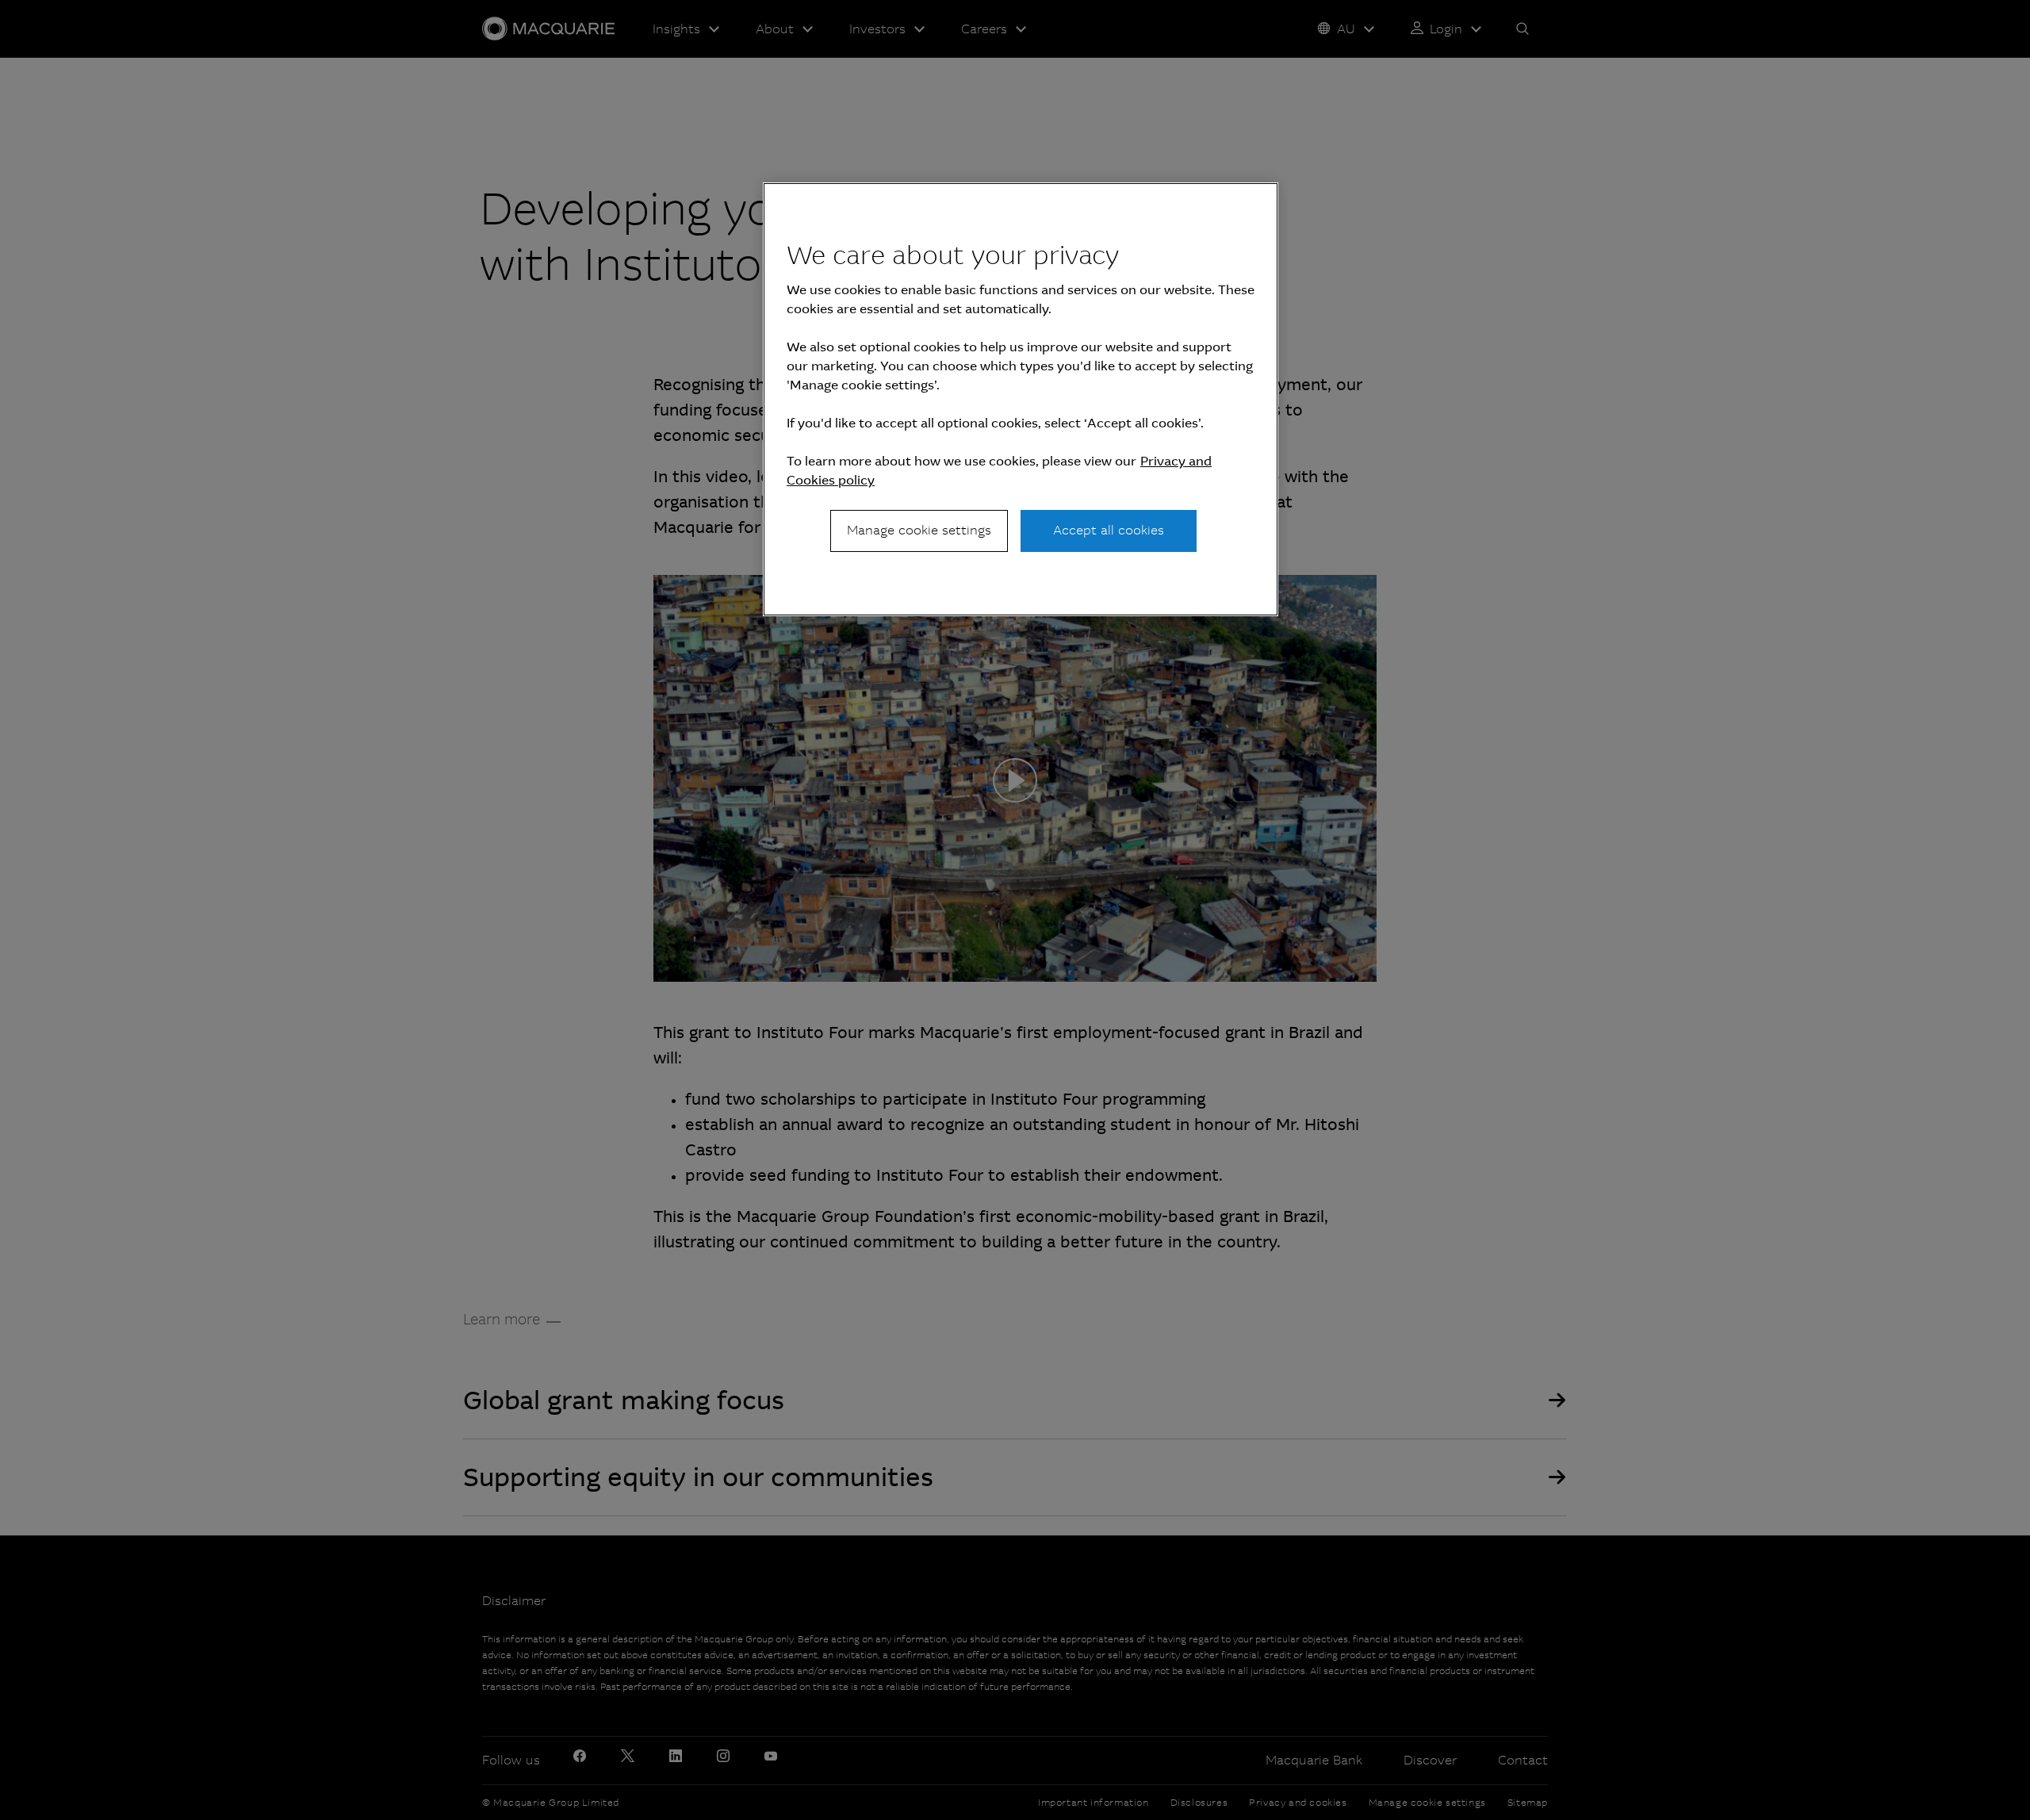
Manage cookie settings (919, 530)
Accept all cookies (1109, 530)
